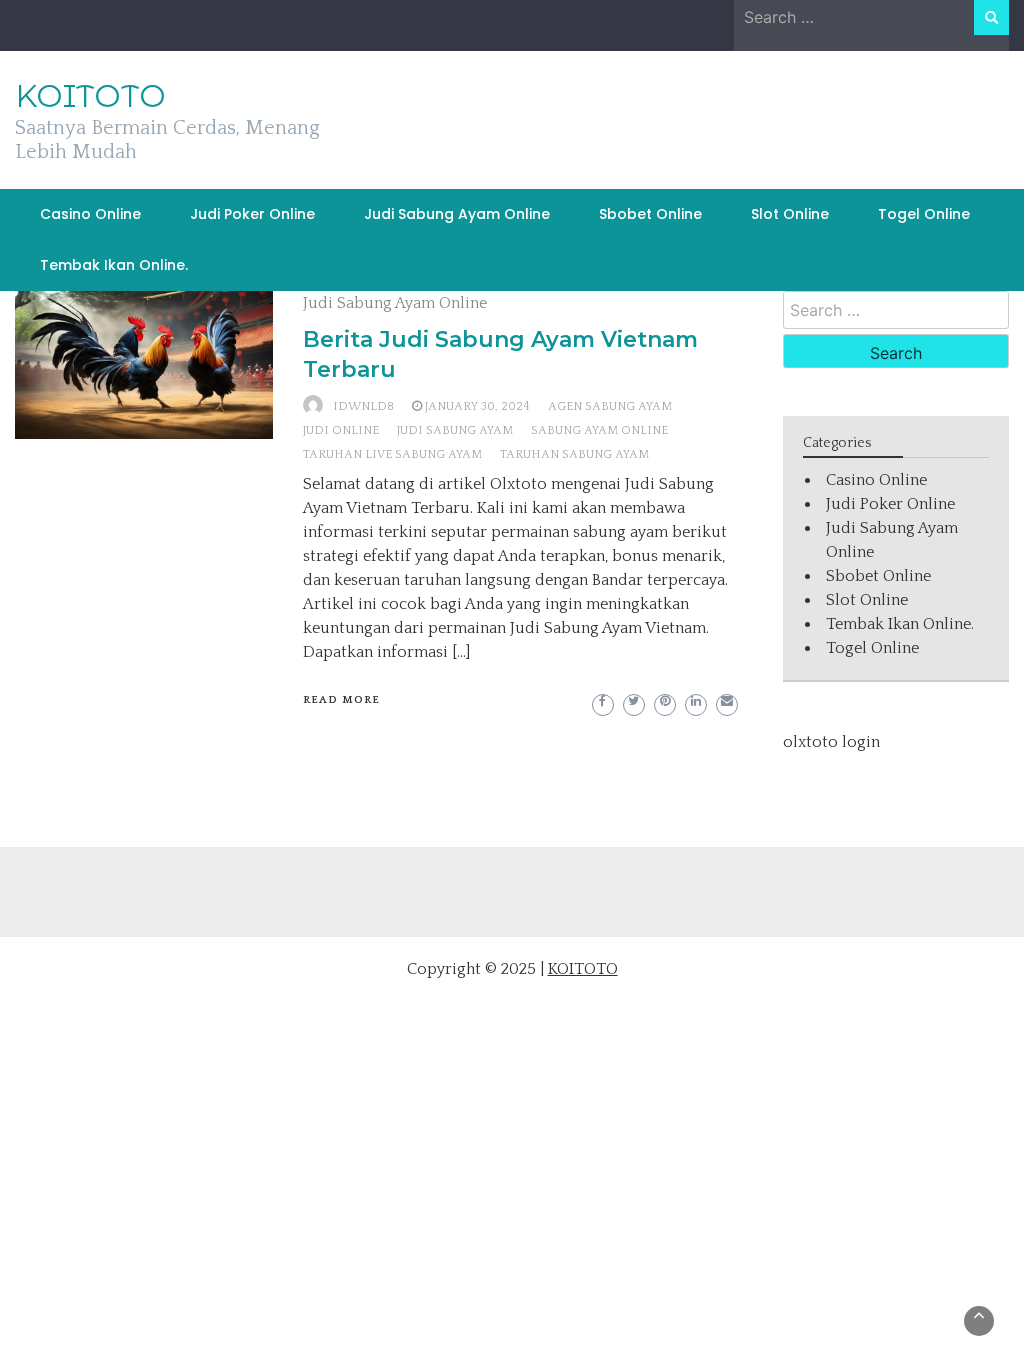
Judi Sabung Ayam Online (457, 214)
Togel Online (924, 214)
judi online (341, 430)
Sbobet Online (650, 214)
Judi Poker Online (252, 214)
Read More (341, 700)
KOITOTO (90, 96)
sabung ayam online (599, 430)
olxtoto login (831, 742)
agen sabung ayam (610, 406)
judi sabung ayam (455, 430)
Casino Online (90, 214)
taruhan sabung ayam (574, 454)
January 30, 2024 (477, 406)
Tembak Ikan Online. (114, 265)
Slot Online (790, 214)
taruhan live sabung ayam (392, 454)
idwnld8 (363, 406)
